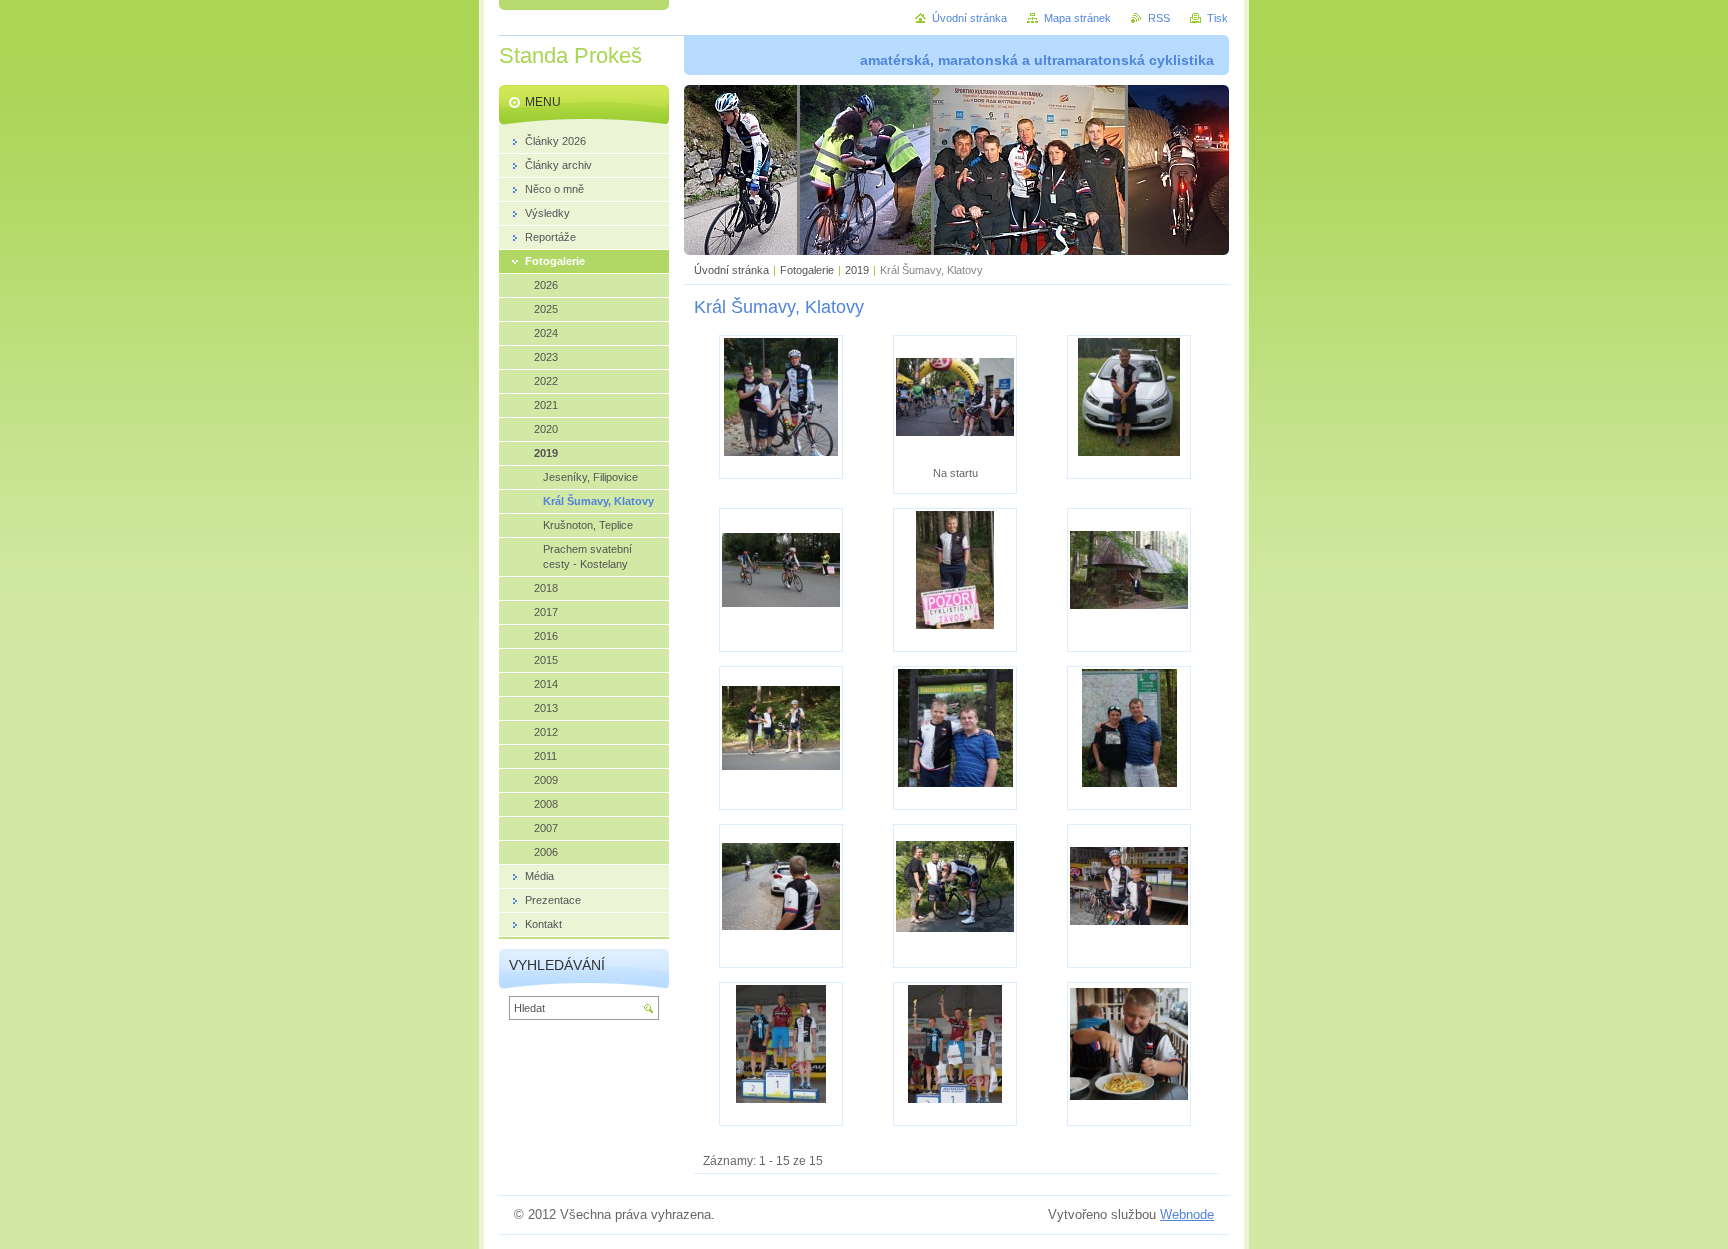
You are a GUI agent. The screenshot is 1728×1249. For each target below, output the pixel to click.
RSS (1159, 18)
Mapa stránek (1077, 18)
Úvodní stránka (731, 270)
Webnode (1187, 1214)
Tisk (1217, 18)
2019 (857, 270)
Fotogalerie (807, 270)
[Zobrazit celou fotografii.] (781, 407)
